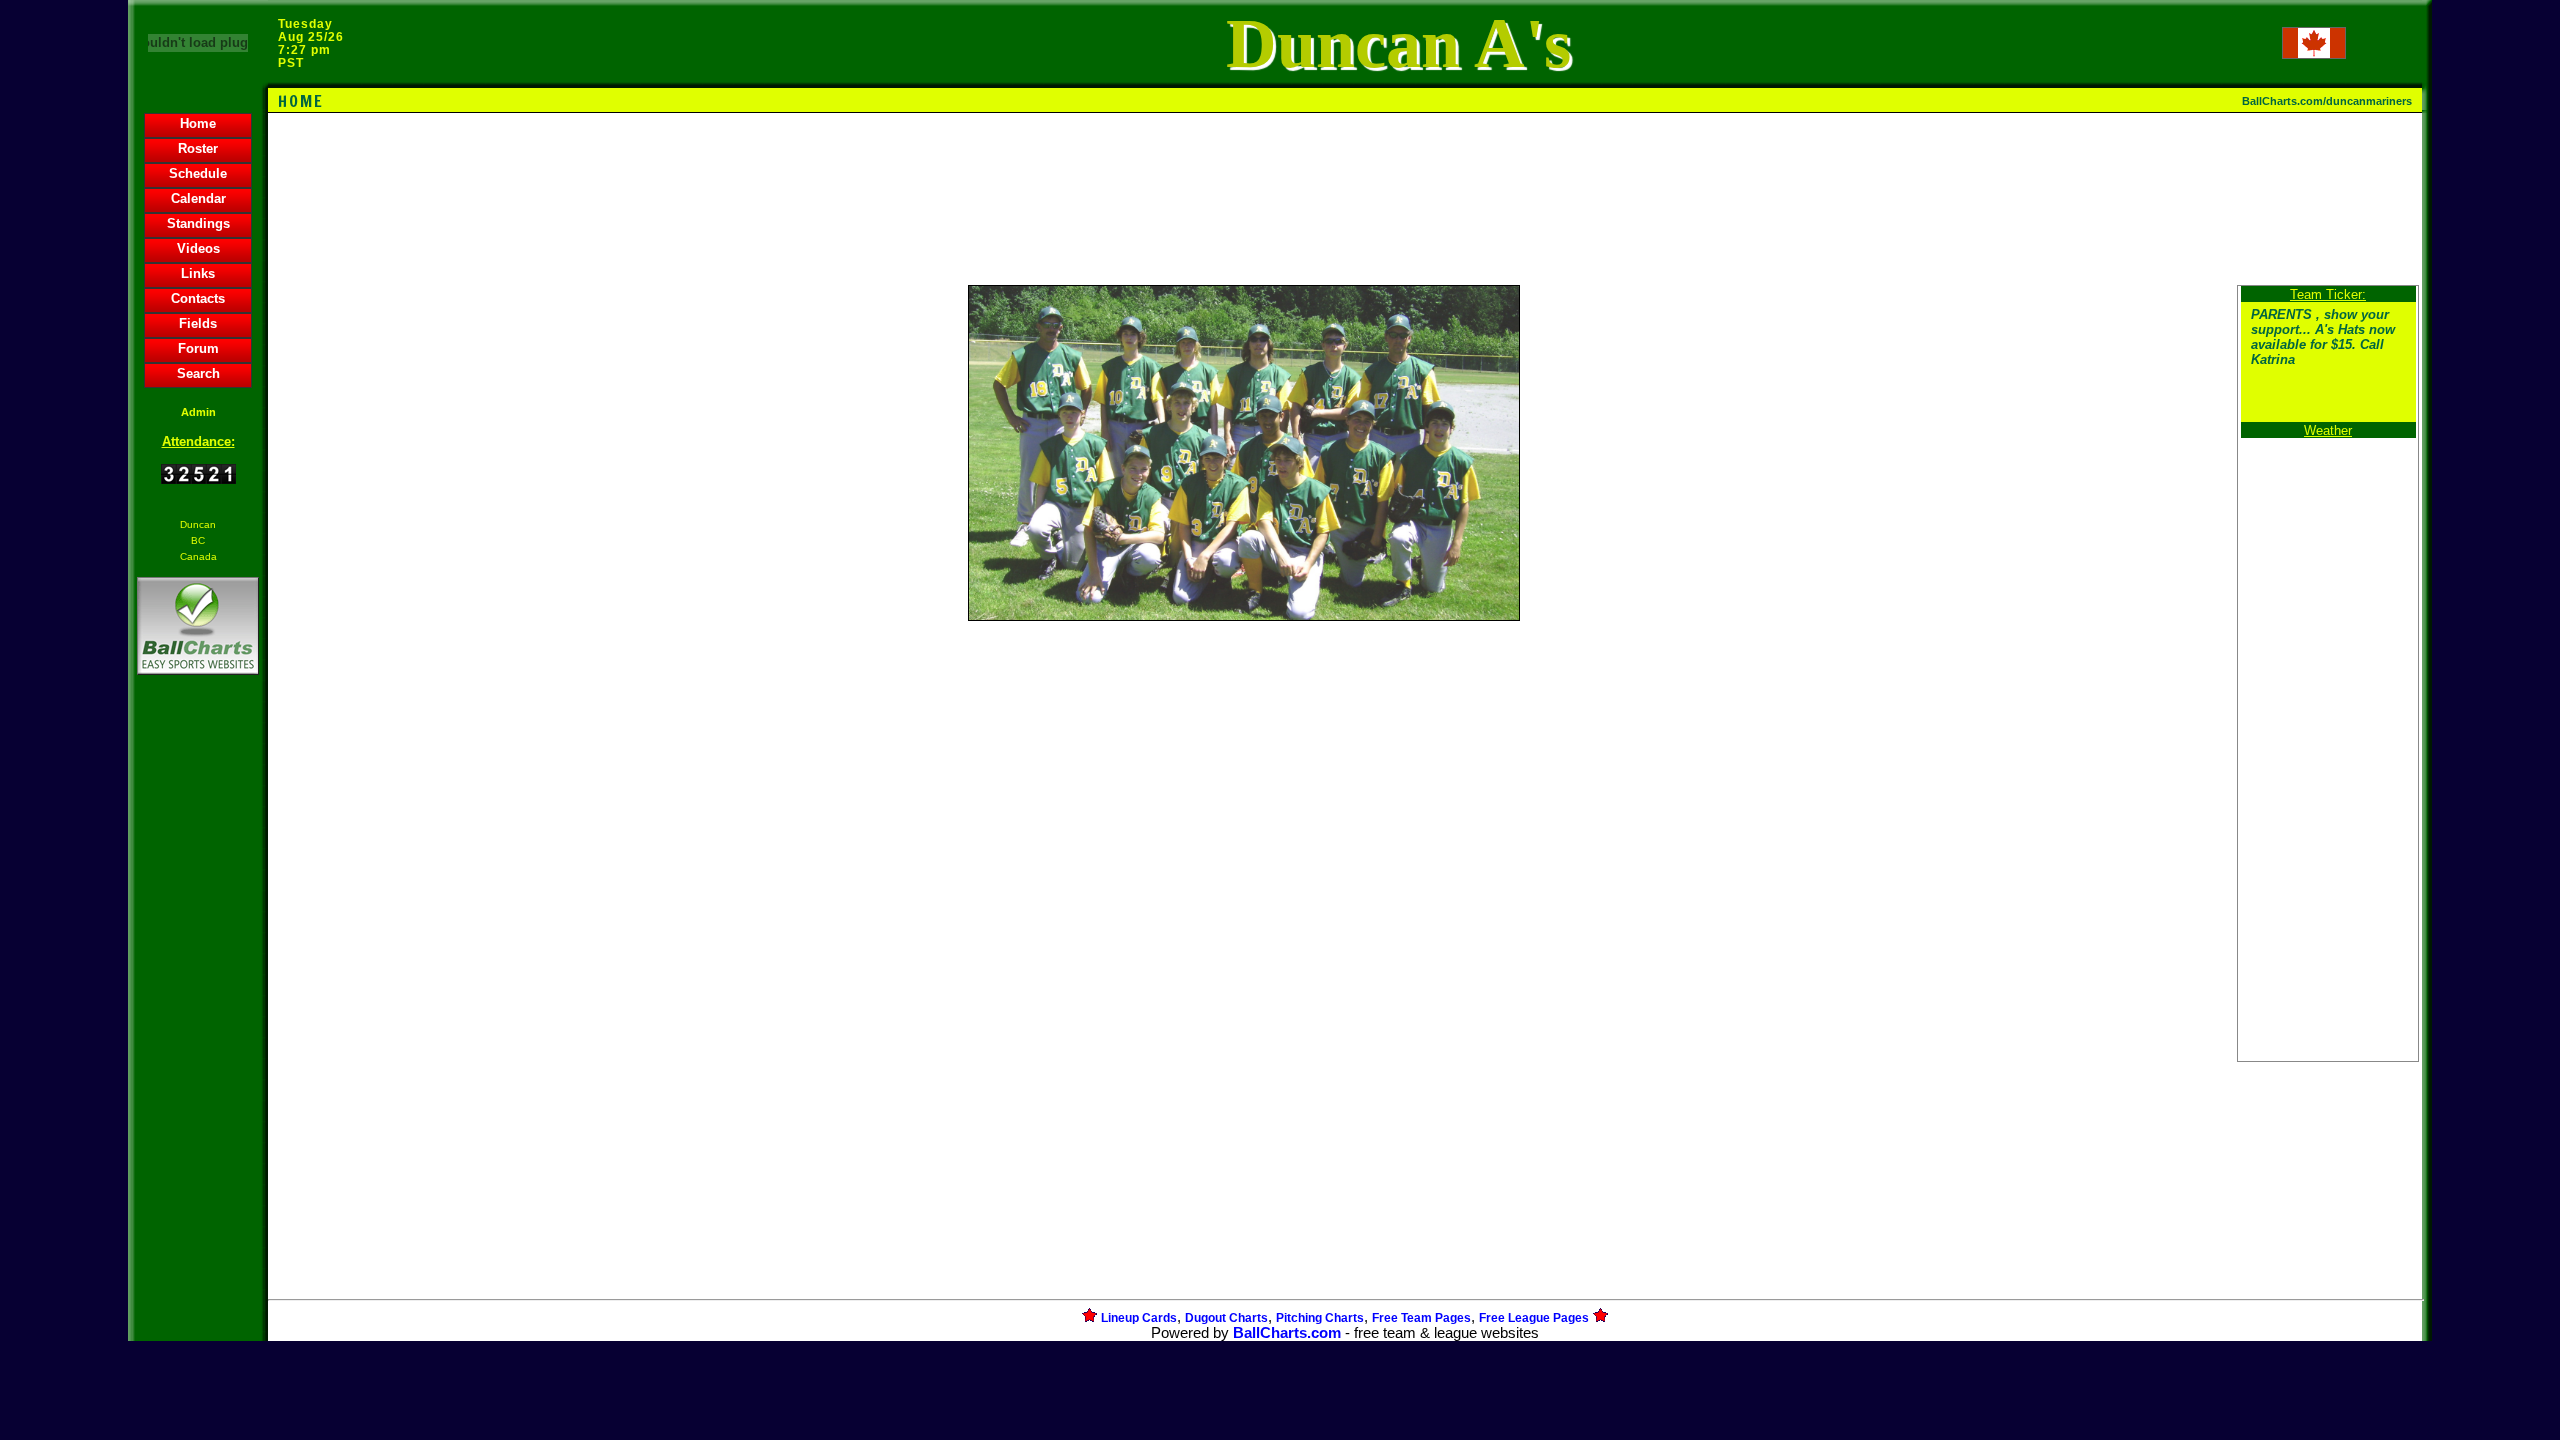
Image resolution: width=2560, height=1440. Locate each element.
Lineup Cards (1139, 1318)
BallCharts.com (1287, 1333)
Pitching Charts (1320, 1318)
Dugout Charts (1226, 1318)
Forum (198, 348)
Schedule (198, 173)
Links (198, 273)
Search (198, 373)
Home (198, 123)
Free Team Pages (1421, 1318)
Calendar (198, 198)
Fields (198, 323)
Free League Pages (1534, 1318)
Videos (198, 248)
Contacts (198, 298)
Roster (198, 148)
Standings (198, 223)
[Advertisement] (198, 1024)
